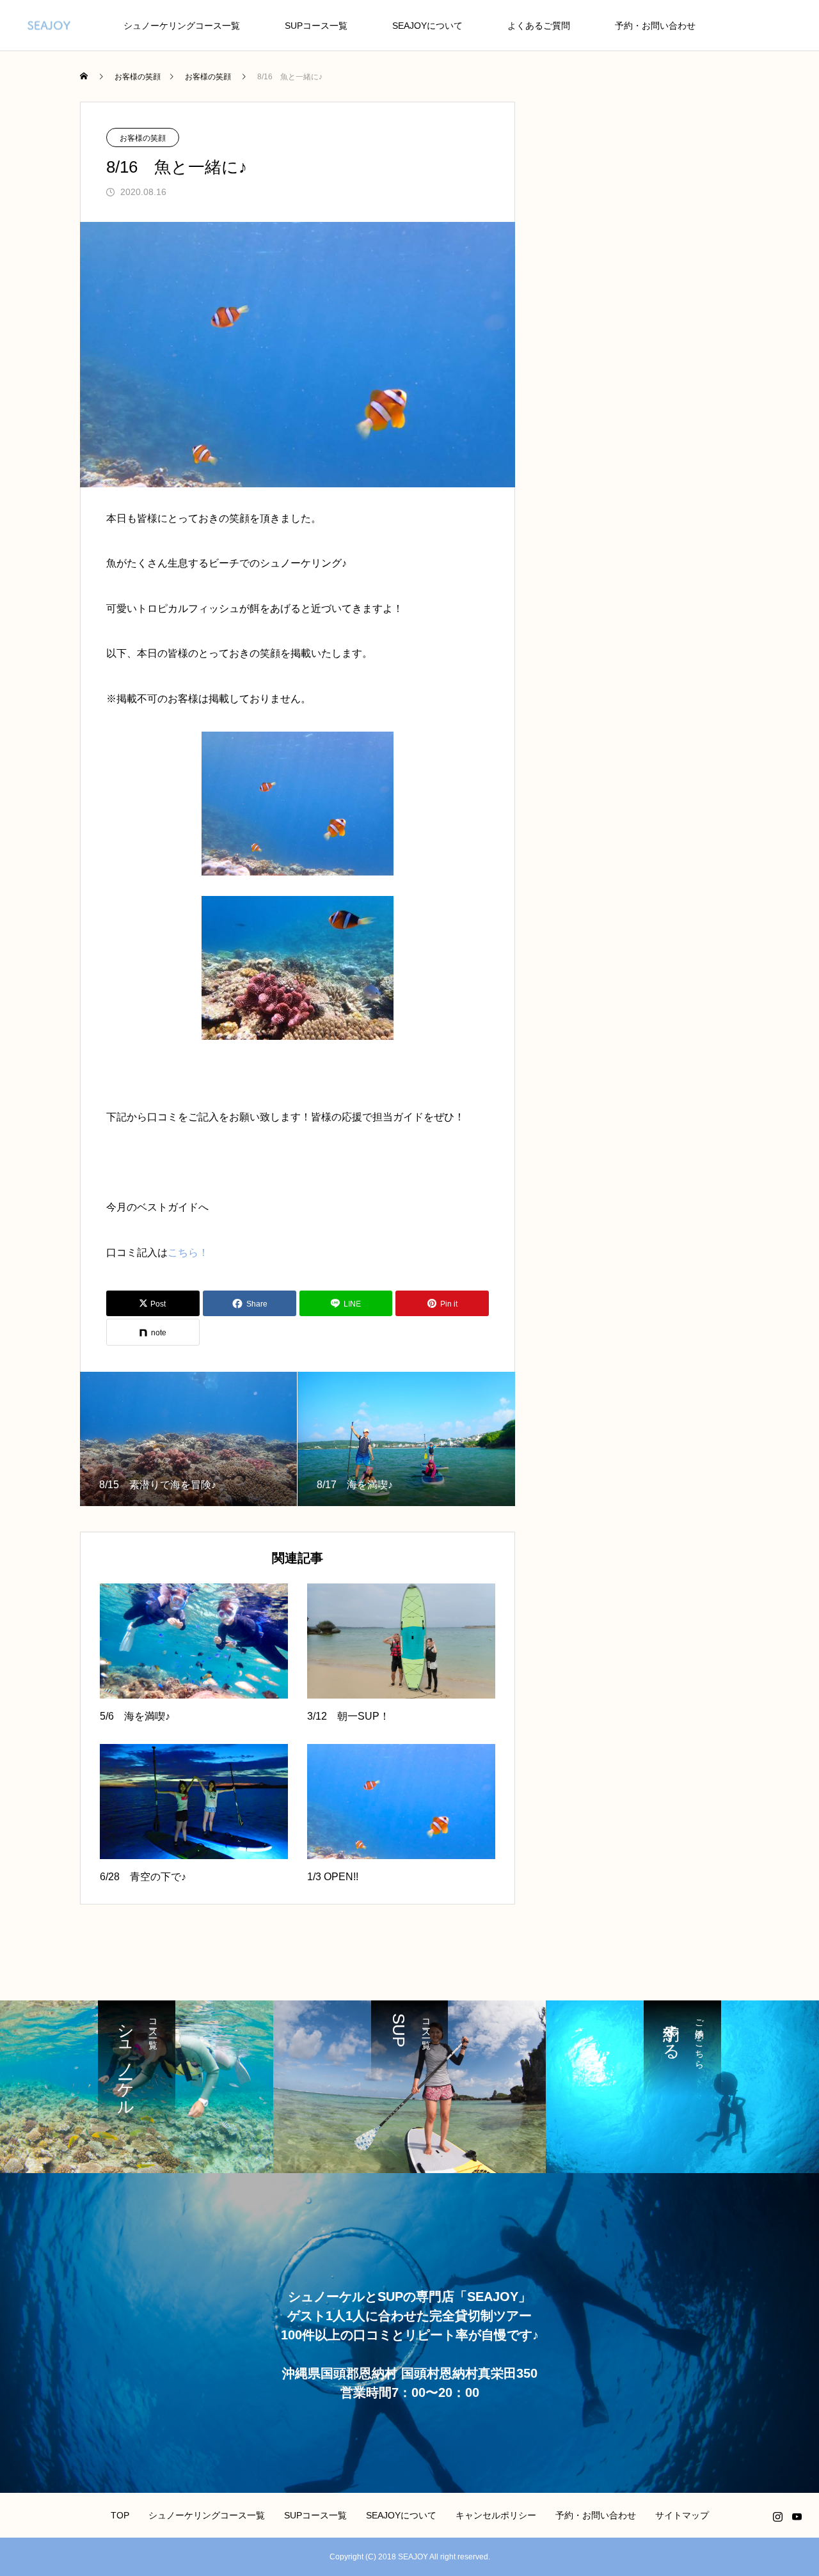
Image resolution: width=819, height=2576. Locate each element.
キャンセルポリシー (496, 2515)
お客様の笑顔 (143, 138)
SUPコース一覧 (316, 26)
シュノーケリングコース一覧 (182, 26)
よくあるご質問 (539, 26)
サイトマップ (682, 2515)
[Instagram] (777, 2517)
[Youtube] (797, 2517)
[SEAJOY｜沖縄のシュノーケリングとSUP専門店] (49, 25)
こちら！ (188, 1253)
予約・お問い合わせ (655, 26)
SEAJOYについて (427, 26)
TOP (120, 2515)
